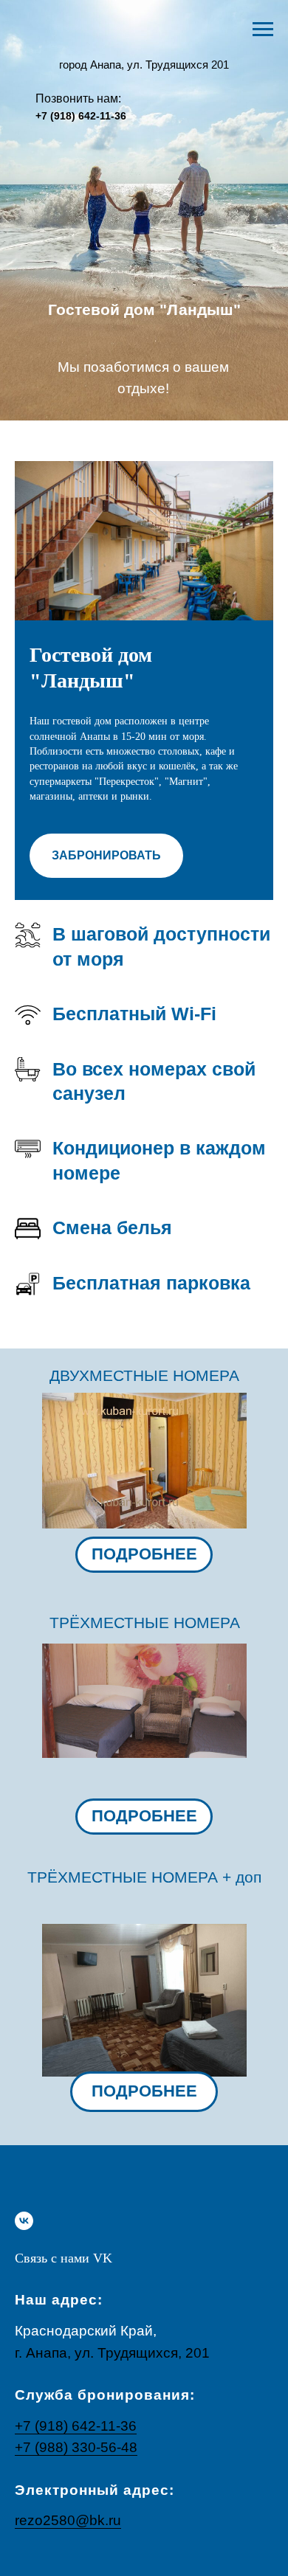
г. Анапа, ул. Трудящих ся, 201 (112, 2353)
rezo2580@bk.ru (68, 2520)
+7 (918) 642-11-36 (81, 116)
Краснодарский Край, (86, 2331)
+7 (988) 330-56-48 (76, 2447)
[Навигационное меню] (263, 30)
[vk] (24, 2221)
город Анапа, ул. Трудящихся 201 (144, 65)
